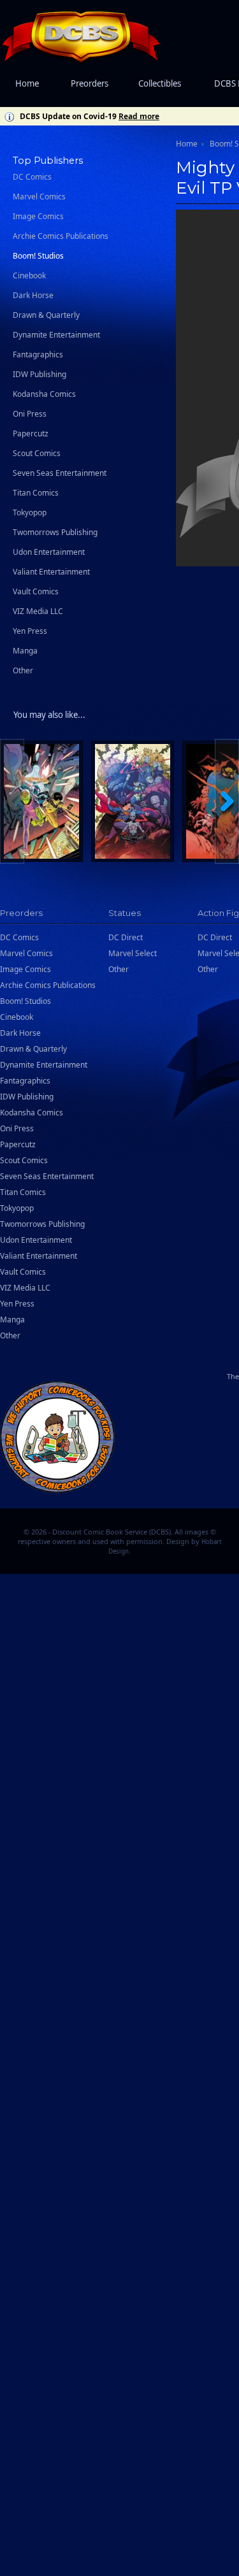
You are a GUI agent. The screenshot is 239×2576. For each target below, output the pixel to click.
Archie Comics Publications (61, 236)
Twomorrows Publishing (55, 532)
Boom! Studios (38, 256)
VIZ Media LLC (38, 611)
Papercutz (31, 433)
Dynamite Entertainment (56, 335)
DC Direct (126, 937)
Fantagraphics (38, 354)
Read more (139, 116)
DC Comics (32, 177)
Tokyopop (30, 512)
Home (27, 83)
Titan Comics (36, 493)
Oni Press (30, 414)
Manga (25, 651)
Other (23, 670)
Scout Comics (37, 453)
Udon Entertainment (49, 552)
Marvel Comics (39, 197)
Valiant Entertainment (51, 572)
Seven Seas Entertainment (60, 473)
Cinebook (29, 275)
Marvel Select (133, 953)
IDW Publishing (40, 374)
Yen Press (30, 631)
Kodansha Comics (44, 394)
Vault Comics (36, 591)
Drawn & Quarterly (46, 315)
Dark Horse (33, 295)
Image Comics (38, 216)
